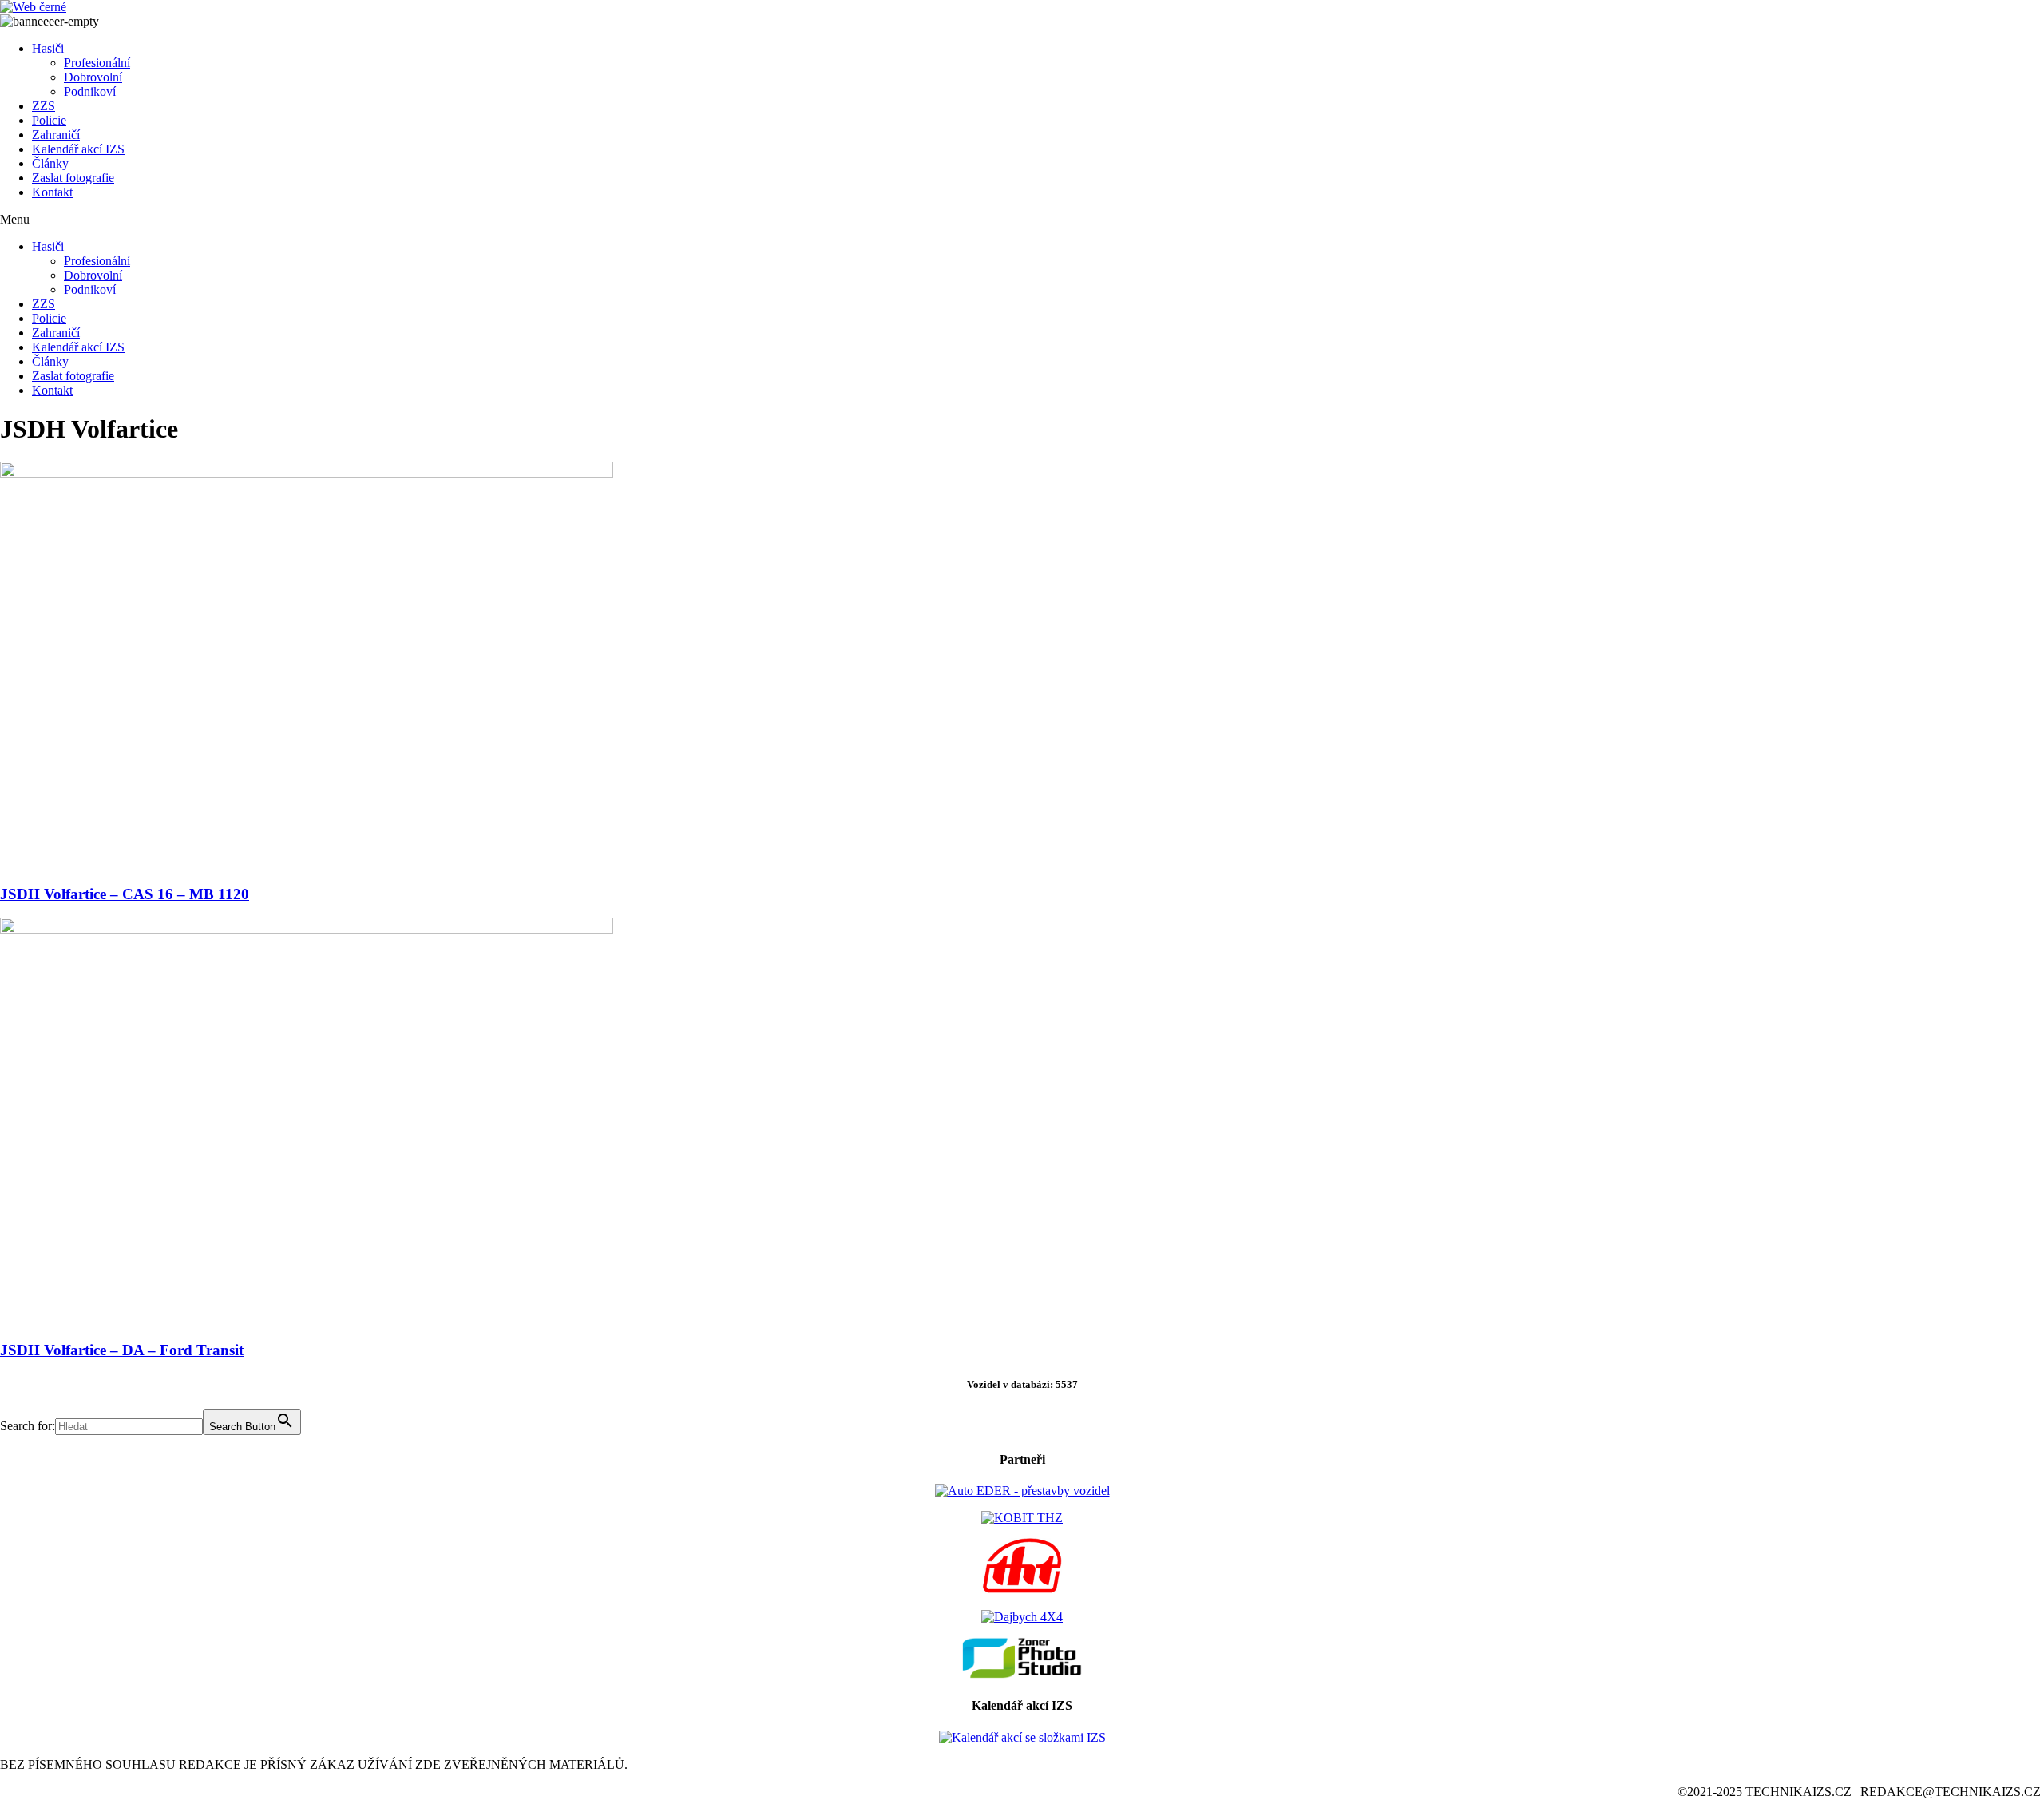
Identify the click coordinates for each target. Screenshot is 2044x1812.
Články (50, 163)
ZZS (44, 106)
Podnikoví (90, 91)
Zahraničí (56, 135)
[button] (1022, 220)
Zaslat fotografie (73, 178)
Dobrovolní (93, 77)
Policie (49, 120)
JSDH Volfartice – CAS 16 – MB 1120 (125, 894)
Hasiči (48, 48)
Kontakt (52, 192)
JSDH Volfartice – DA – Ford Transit (122, 1350)
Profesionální (97, 63)
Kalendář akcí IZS (78, 149)
